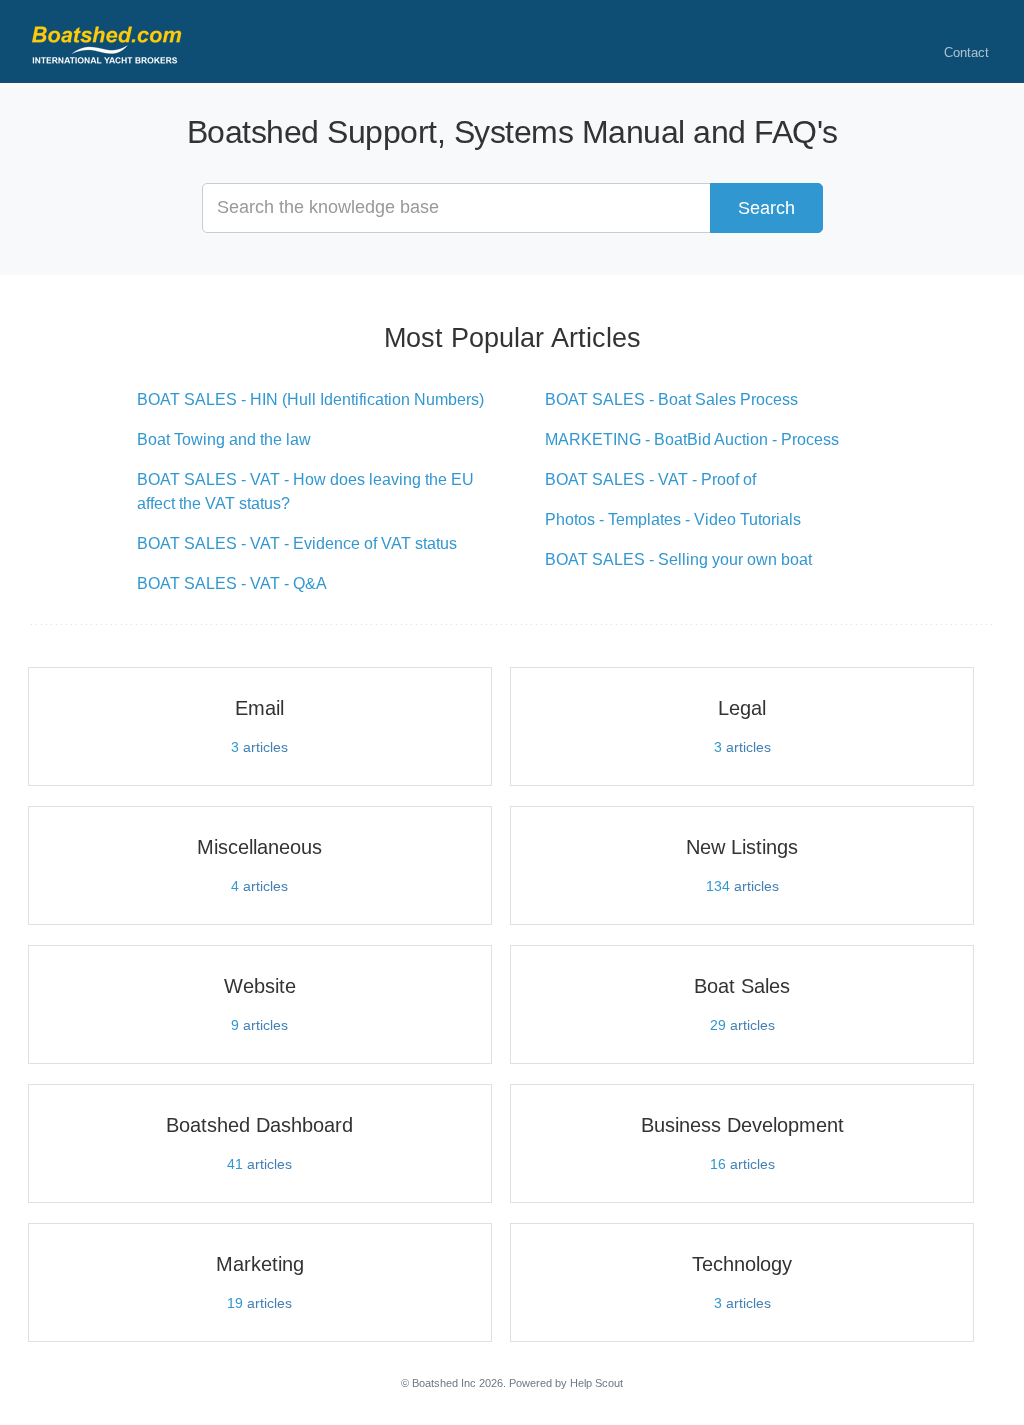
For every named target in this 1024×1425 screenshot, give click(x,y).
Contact (966, 52)
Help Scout (596, 1383)
